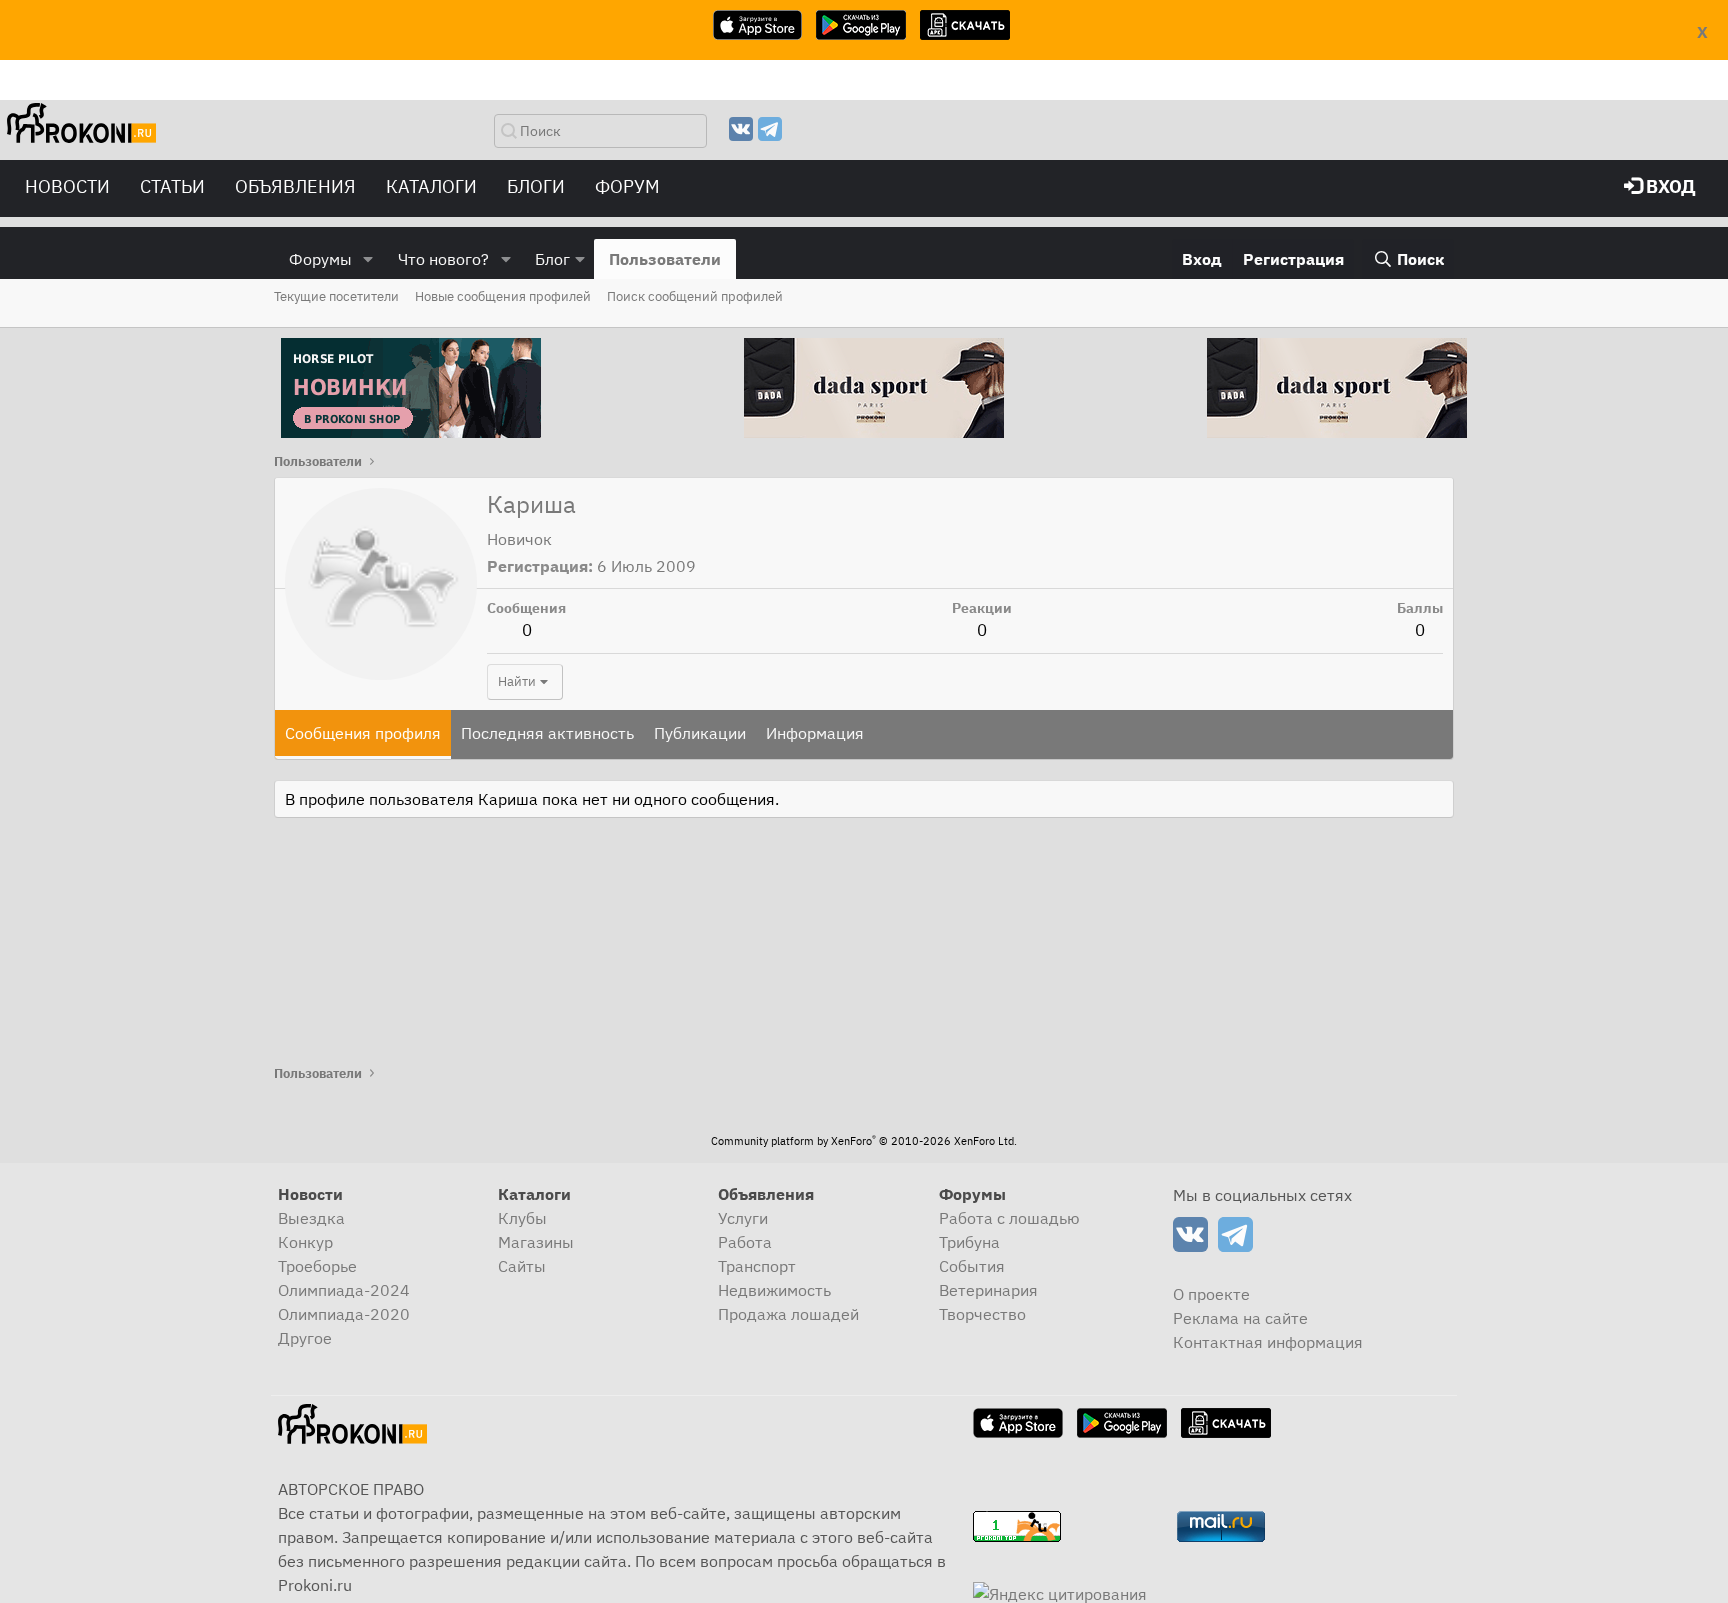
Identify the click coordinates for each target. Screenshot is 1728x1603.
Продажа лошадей (788, 1314)
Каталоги (431, 186)
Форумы (320, 259)
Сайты (522, 1266)
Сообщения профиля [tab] (363, 733)
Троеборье (317, 1266)
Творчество (982, 1314)
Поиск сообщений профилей (695, 296)
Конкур (305, 1242)
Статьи (172, 186)
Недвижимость (774, 1290)
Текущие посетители (336, 296)
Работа (745, 1242)
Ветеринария (988, 1290)
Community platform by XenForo (864, 1141)
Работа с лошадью (1009, 1218)
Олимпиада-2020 (344, 1314)
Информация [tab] (815, 733)
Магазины (536, 1242)
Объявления (295, 186)
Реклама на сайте (1240, 1318)
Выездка (311, 1218)
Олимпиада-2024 (344, 1290)
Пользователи (665, 259)
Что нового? (443, 259)
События (972, 1266)
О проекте (1211, 1294)
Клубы (522, 1218)
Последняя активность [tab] (547, 733)
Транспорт (757, 1266)
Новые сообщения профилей (503, 296)
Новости (67, 186)
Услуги (743, 1218)
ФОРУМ (627, 186)
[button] (368, 259)
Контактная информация (1268, 1342)
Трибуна (969, 1242)
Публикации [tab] (700, 733)
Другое (305, 1338)
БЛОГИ (536, 186)
